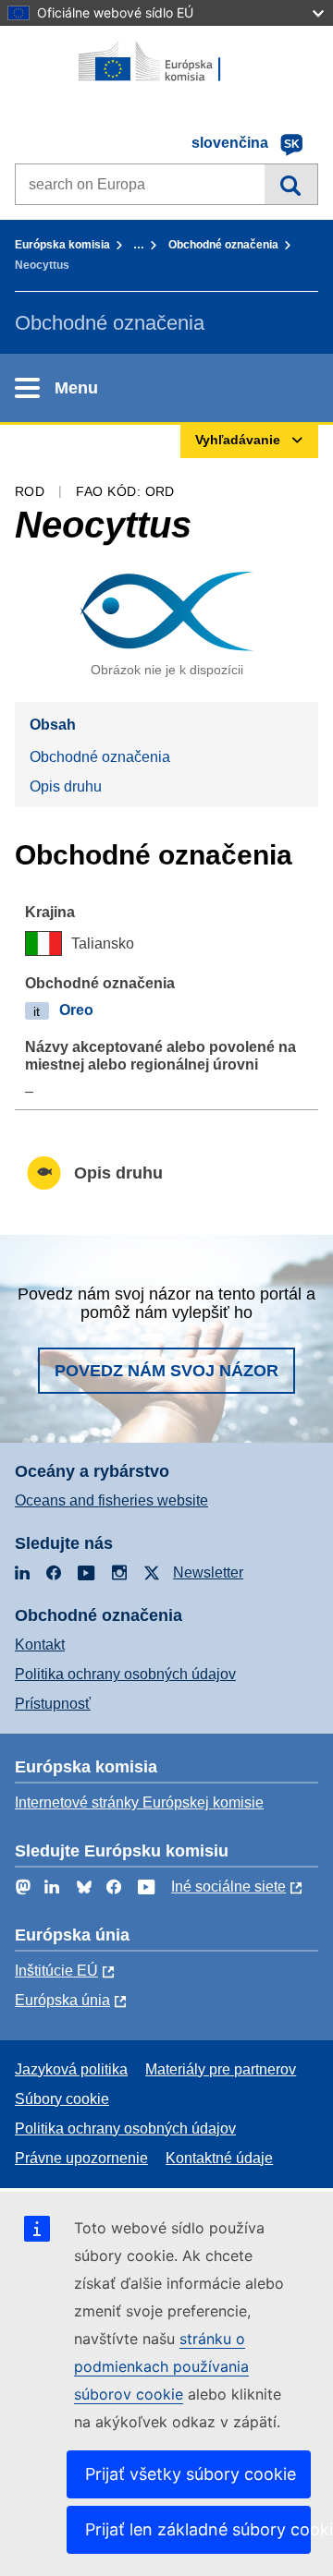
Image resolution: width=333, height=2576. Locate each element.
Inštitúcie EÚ (56, 1971)
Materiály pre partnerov (221, 2069)
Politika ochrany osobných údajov (125, 1674)
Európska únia (62, 2000)
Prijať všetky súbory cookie (191, 2474)
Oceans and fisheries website (111, 1500)
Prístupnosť (53, 1704)
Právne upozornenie (81, 2158)
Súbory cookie (62, 2099)
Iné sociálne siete (228, 1887)
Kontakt (40, 1645)
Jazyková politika (71, 2069)
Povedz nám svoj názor (166, 1371)
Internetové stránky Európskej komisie (139, 1802)
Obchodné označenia (223, 245)
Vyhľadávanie (291, 184)
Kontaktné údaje (219, 2158)
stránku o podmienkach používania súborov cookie (161, 2366)
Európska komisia (62, 245)
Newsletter (208, 1572)
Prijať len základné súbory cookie (198, 2529)
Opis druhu (66, 786)
